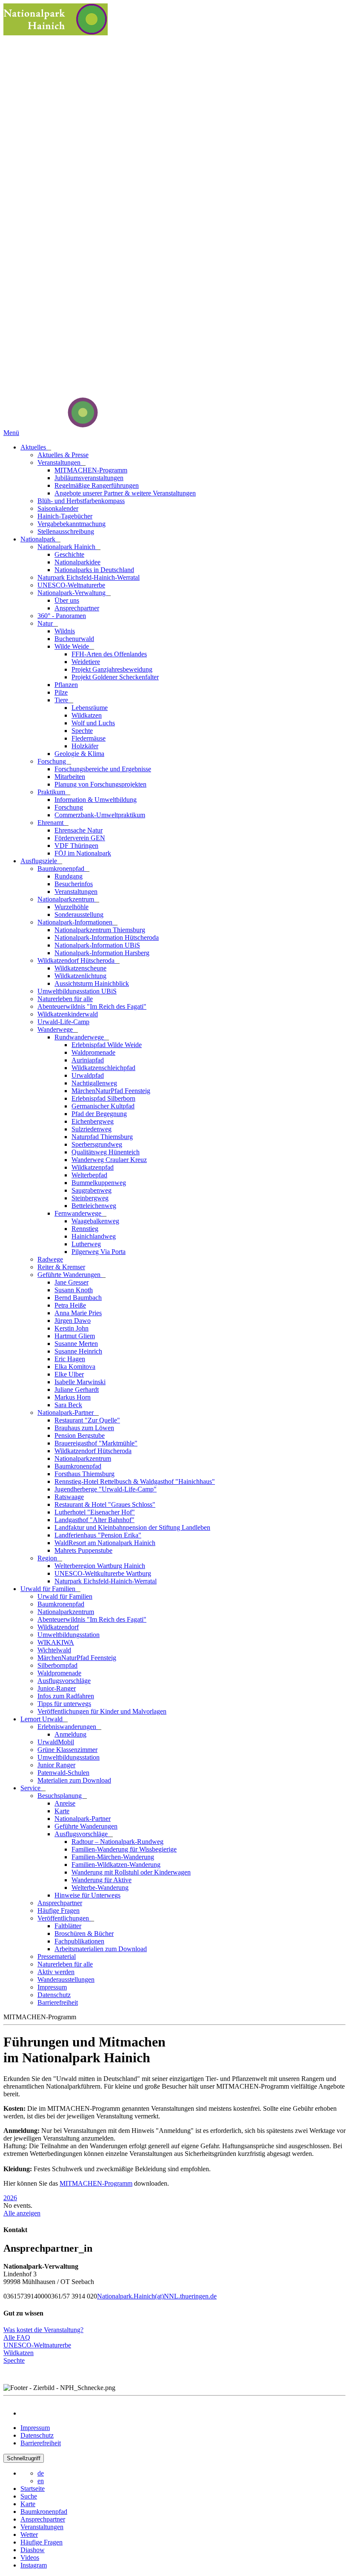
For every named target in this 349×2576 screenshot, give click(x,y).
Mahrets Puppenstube (83, 1550)
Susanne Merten (76, 1344)
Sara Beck (68, 1405)
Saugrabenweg (92, 1190)
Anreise (65, 1803)
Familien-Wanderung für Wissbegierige (124, 1849)
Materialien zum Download (74, 1780)
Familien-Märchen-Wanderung (113, 1857)
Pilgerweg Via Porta (99, 1252)
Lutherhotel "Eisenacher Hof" (95, 1512)
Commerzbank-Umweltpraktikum (100, 815)
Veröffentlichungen (64, 1918)
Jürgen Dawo (73, 1321)
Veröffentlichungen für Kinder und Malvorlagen (102, 1711)
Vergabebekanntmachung (72, 524)
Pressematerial (57, 1956)
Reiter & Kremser (61, 1267)
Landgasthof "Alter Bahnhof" (94, 1520)
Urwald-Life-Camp (63, 1022)
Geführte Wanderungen (70, 1275)
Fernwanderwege (79, 1213)
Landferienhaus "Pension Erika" (98, 1535)
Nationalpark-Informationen (76, 922)
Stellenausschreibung (66, 531)
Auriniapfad (88, 1060)
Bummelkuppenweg (99, 1183)
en (41, 2481)
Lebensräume (90, 708)
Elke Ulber (69, 1374)
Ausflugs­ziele (40, 861)
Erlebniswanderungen (68, 1727)
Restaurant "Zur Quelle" (87, 1420)
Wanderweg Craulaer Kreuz (109, 1160)
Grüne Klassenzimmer (67, 1750)
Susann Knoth (74, 1290)
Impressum (52, 1987)
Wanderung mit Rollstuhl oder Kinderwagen (131, 1872)
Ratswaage (69, 1497)
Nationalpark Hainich (67, 547)
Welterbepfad (89, 1175)
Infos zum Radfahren (66, 1696)
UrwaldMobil (56, 1742)
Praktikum (52, 792)
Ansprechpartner (77, 608)
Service (31, 1788)
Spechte (82, 731)
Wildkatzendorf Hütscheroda (77, 960)
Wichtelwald (54, 1650)
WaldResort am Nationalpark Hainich (105, 1543)
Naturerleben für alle (65, 999)
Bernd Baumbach (78, 1298)
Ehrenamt (51, 823)
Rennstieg (85, 1229)
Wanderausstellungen (66, 1979)
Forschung (53, 761)
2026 (10, 2198)
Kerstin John (72, 1328)
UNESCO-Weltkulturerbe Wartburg (103, 1573)
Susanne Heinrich (78, 1351)
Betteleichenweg (94, 1206)
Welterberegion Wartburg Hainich (100, 1566)
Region (48, 1558)
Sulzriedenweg (92, 1129)
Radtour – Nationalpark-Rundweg (117, 1842)
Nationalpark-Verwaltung (72, 593)
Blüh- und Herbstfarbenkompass (81, 501)
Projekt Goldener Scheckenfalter (115, 677)
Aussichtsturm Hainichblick (92, 983)
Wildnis (65, 631)
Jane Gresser (72, 1282)
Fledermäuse (89, 738)
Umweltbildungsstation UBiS (77, 991)
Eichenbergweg (93, 1121)
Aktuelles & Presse (63, 455)
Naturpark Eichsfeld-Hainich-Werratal (89, 577)
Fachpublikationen (79, 1941)
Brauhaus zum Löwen (84, 1428)
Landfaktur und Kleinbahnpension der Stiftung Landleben (132, 1527)
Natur (46, 623)
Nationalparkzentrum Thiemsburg (100, 930)
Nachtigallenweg (94, 1083)
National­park (39, 539)
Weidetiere (86, 662)
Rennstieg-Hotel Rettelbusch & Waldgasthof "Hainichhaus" (135, 1481)
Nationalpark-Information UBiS (97, 945)
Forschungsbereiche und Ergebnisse (103, 769)
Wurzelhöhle (72, 907)
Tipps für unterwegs (64, 1704)
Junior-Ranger (57, 1688)
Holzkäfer (85, 746)
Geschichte (69, 554)
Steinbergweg (90, 1198)
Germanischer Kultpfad (103, 1106)
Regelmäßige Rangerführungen (97, 485)
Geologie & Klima (79, 754)
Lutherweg (86, 1244)
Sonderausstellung (79, 914)
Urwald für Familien (49, 1589)
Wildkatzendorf (58, 1627)
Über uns (67, 600)
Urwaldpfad (88, 1075)
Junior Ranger (56, 1765)
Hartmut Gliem (75, 1336)
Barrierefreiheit (58, 2002)
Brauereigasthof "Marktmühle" (96, 1443)
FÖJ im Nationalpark (83, 853)
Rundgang (69, 876)
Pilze (61, 692)
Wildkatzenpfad (93, 1167)
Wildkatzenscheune (80, 968)
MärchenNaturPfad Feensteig (111, 1091)
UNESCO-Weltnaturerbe (71, 585)
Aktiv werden (56, 1972)
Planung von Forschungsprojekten (100, 784)
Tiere (62, 700)
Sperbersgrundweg (97, 1144)
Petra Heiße (70, 1305)
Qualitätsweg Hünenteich (106, 1152)
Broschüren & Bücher (84, 1933)
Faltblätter (68, 1926)
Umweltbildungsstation (69, 1635)
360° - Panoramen (62, 616)
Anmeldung (70, 1734)
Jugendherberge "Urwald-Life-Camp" (106, 1489)
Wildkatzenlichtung (80, 976)
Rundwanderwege (80, 1037)
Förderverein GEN (80, 838)
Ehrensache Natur (79, 830)
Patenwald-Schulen (63, 1773)
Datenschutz (54, 1995)
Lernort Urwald (42, 1719)
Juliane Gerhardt (77, 1390)
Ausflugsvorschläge (64, 1681)
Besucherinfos (74, 884)
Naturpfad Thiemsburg (102, 1137)
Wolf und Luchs (93, 723)
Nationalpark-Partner (66, 1413)
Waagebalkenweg (95, 1221)
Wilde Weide (73, 646)
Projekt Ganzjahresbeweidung (112, 669)
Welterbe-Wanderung (100, 1888)
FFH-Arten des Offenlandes (109, 654)
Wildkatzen (87, 715)
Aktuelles (34, 447)
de (41, 2473)
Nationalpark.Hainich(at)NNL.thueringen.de (157, 2296)
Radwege (50, 1259)
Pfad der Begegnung (99, 1114)
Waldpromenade (93, 1052)
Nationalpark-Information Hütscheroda (107, 937)
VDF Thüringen (76, 846)
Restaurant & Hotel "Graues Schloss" (105, 1504)
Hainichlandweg (94, 1236)
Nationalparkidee (77, 562)
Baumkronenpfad (62, 869)
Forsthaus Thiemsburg (84, 1474)
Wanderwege (56, 1029)
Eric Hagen (70, 1359)
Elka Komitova (75, 1367)
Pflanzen (66, 685)
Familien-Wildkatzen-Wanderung (116, 1865)
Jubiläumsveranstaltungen (89, 478)
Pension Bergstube (80, 1435)
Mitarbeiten (70, 777)
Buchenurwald (74, 639)
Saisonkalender (58, 508)
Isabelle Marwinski (80, 1382)
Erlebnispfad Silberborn (103, 1098)
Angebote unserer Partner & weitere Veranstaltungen (125, 493)
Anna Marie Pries (78, 1313)
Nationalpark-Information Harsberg (102, 953)
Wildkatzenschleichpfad (103, 1068)
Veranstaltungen (60, 462)
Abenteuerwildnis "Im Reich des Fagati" (92, 1006)
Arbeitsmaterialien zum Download (101, 1949)
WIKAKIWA (56, 1642)
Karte (62, 1811)
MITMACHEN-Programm (91, 470)
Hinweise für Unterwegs (87, 1895)
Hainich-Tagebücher (65, 516)
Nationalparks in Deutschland (94, 570)
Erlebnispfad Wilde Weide (107, 1045)
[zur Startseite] (51, 425)
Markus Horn (73, 1397)
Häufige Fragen (59, 1911)
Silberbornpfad (57, 1665)
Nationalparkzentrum (67, 899)
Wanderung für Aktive (102, 1880)
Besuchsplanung (60, 1796)
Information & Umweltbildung (96, 800)
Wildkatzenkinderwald (68, 1014)
